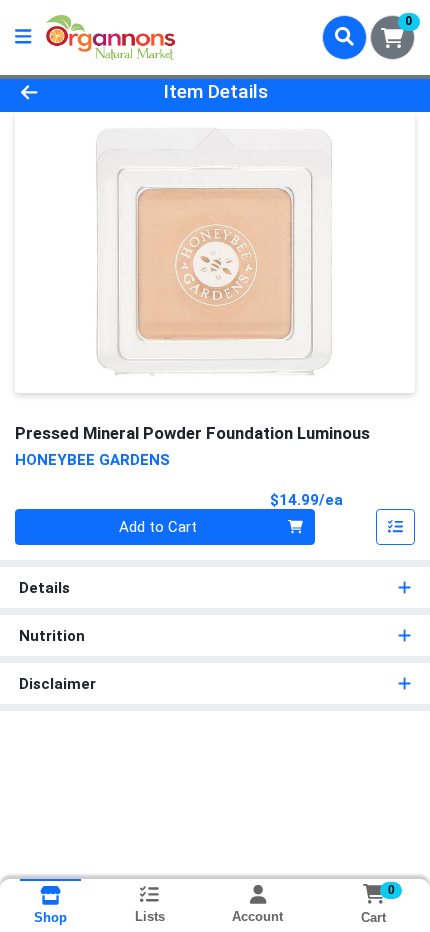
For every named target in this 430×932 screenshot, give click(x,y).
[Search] (344, 37)
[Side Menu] (23, 37)
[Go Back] (65, 92)
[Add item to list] (396, 527)
